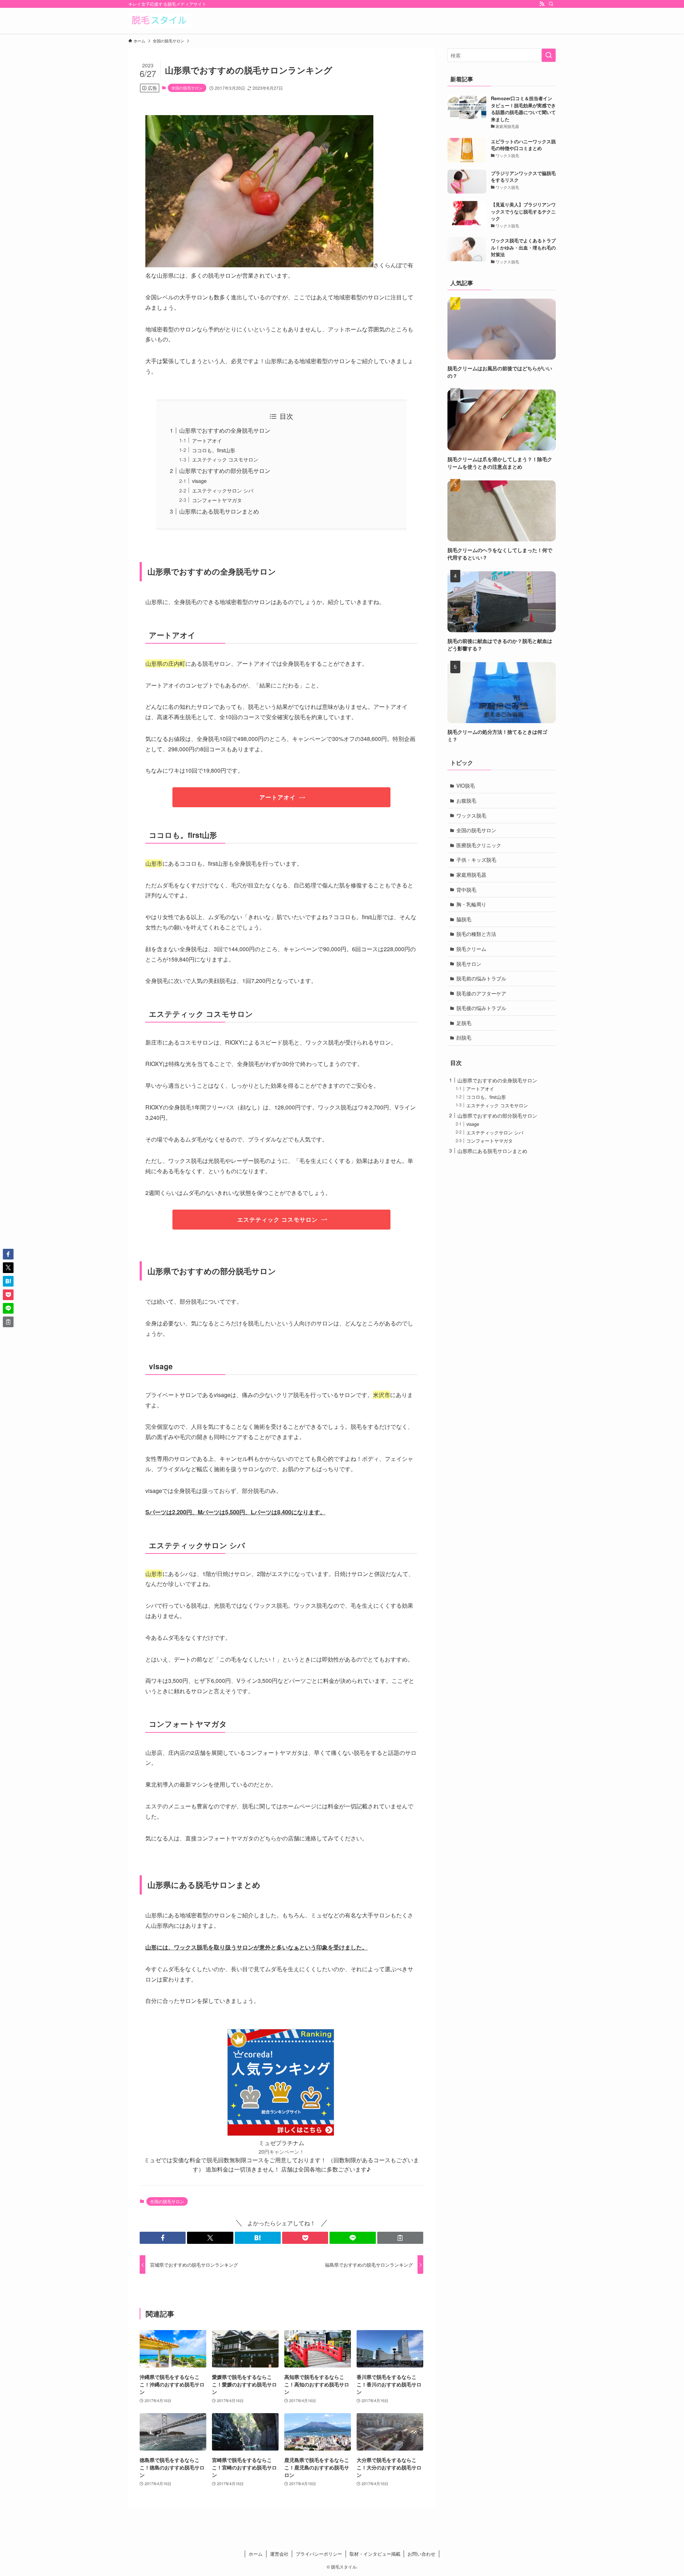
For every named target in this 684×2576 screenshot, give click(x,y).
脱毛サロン (469, 964)
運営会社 (279, 2554)
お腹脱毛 (466, 800)
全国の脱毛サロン (187, 88)
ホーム (256, 2554)
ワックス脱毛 (471, 815)
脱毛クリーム (471, 949)
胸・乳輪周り (471, 904)
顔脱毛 (464, 1037)
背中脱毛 (466, 890)
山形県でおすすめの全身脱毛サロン (225, 430)
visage (199, 481)
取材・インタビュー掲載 (375, 2554)
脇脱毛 (464, 919)
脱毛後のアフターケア (481, 993)
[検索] (551, 4)
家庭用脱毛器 (471, 875)
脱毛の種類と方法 (476, 934)
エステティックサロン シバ (223, 490)
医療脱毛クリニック (479, 845)
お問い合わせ (421, 2554)
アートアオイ (207, 440)
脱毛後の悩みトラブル (481, 1008)
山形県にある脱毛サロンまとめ (219, 511)
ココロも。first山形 (214, 450)
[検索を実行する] (549, 55)
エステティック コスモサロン (225, 459)
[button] (163, 2238)
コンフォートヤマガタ (217, 500)
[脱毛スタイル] (160, 21)
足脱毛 (464, 1023)
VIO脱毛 (466, 785)
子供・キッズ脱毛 (476, 860)
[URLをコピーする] (400, 2238)
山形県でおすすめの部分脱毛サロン (225, 471)
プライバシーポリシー (319, 2554)
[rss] (542, 4)
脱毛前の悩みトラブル (481, 978)
